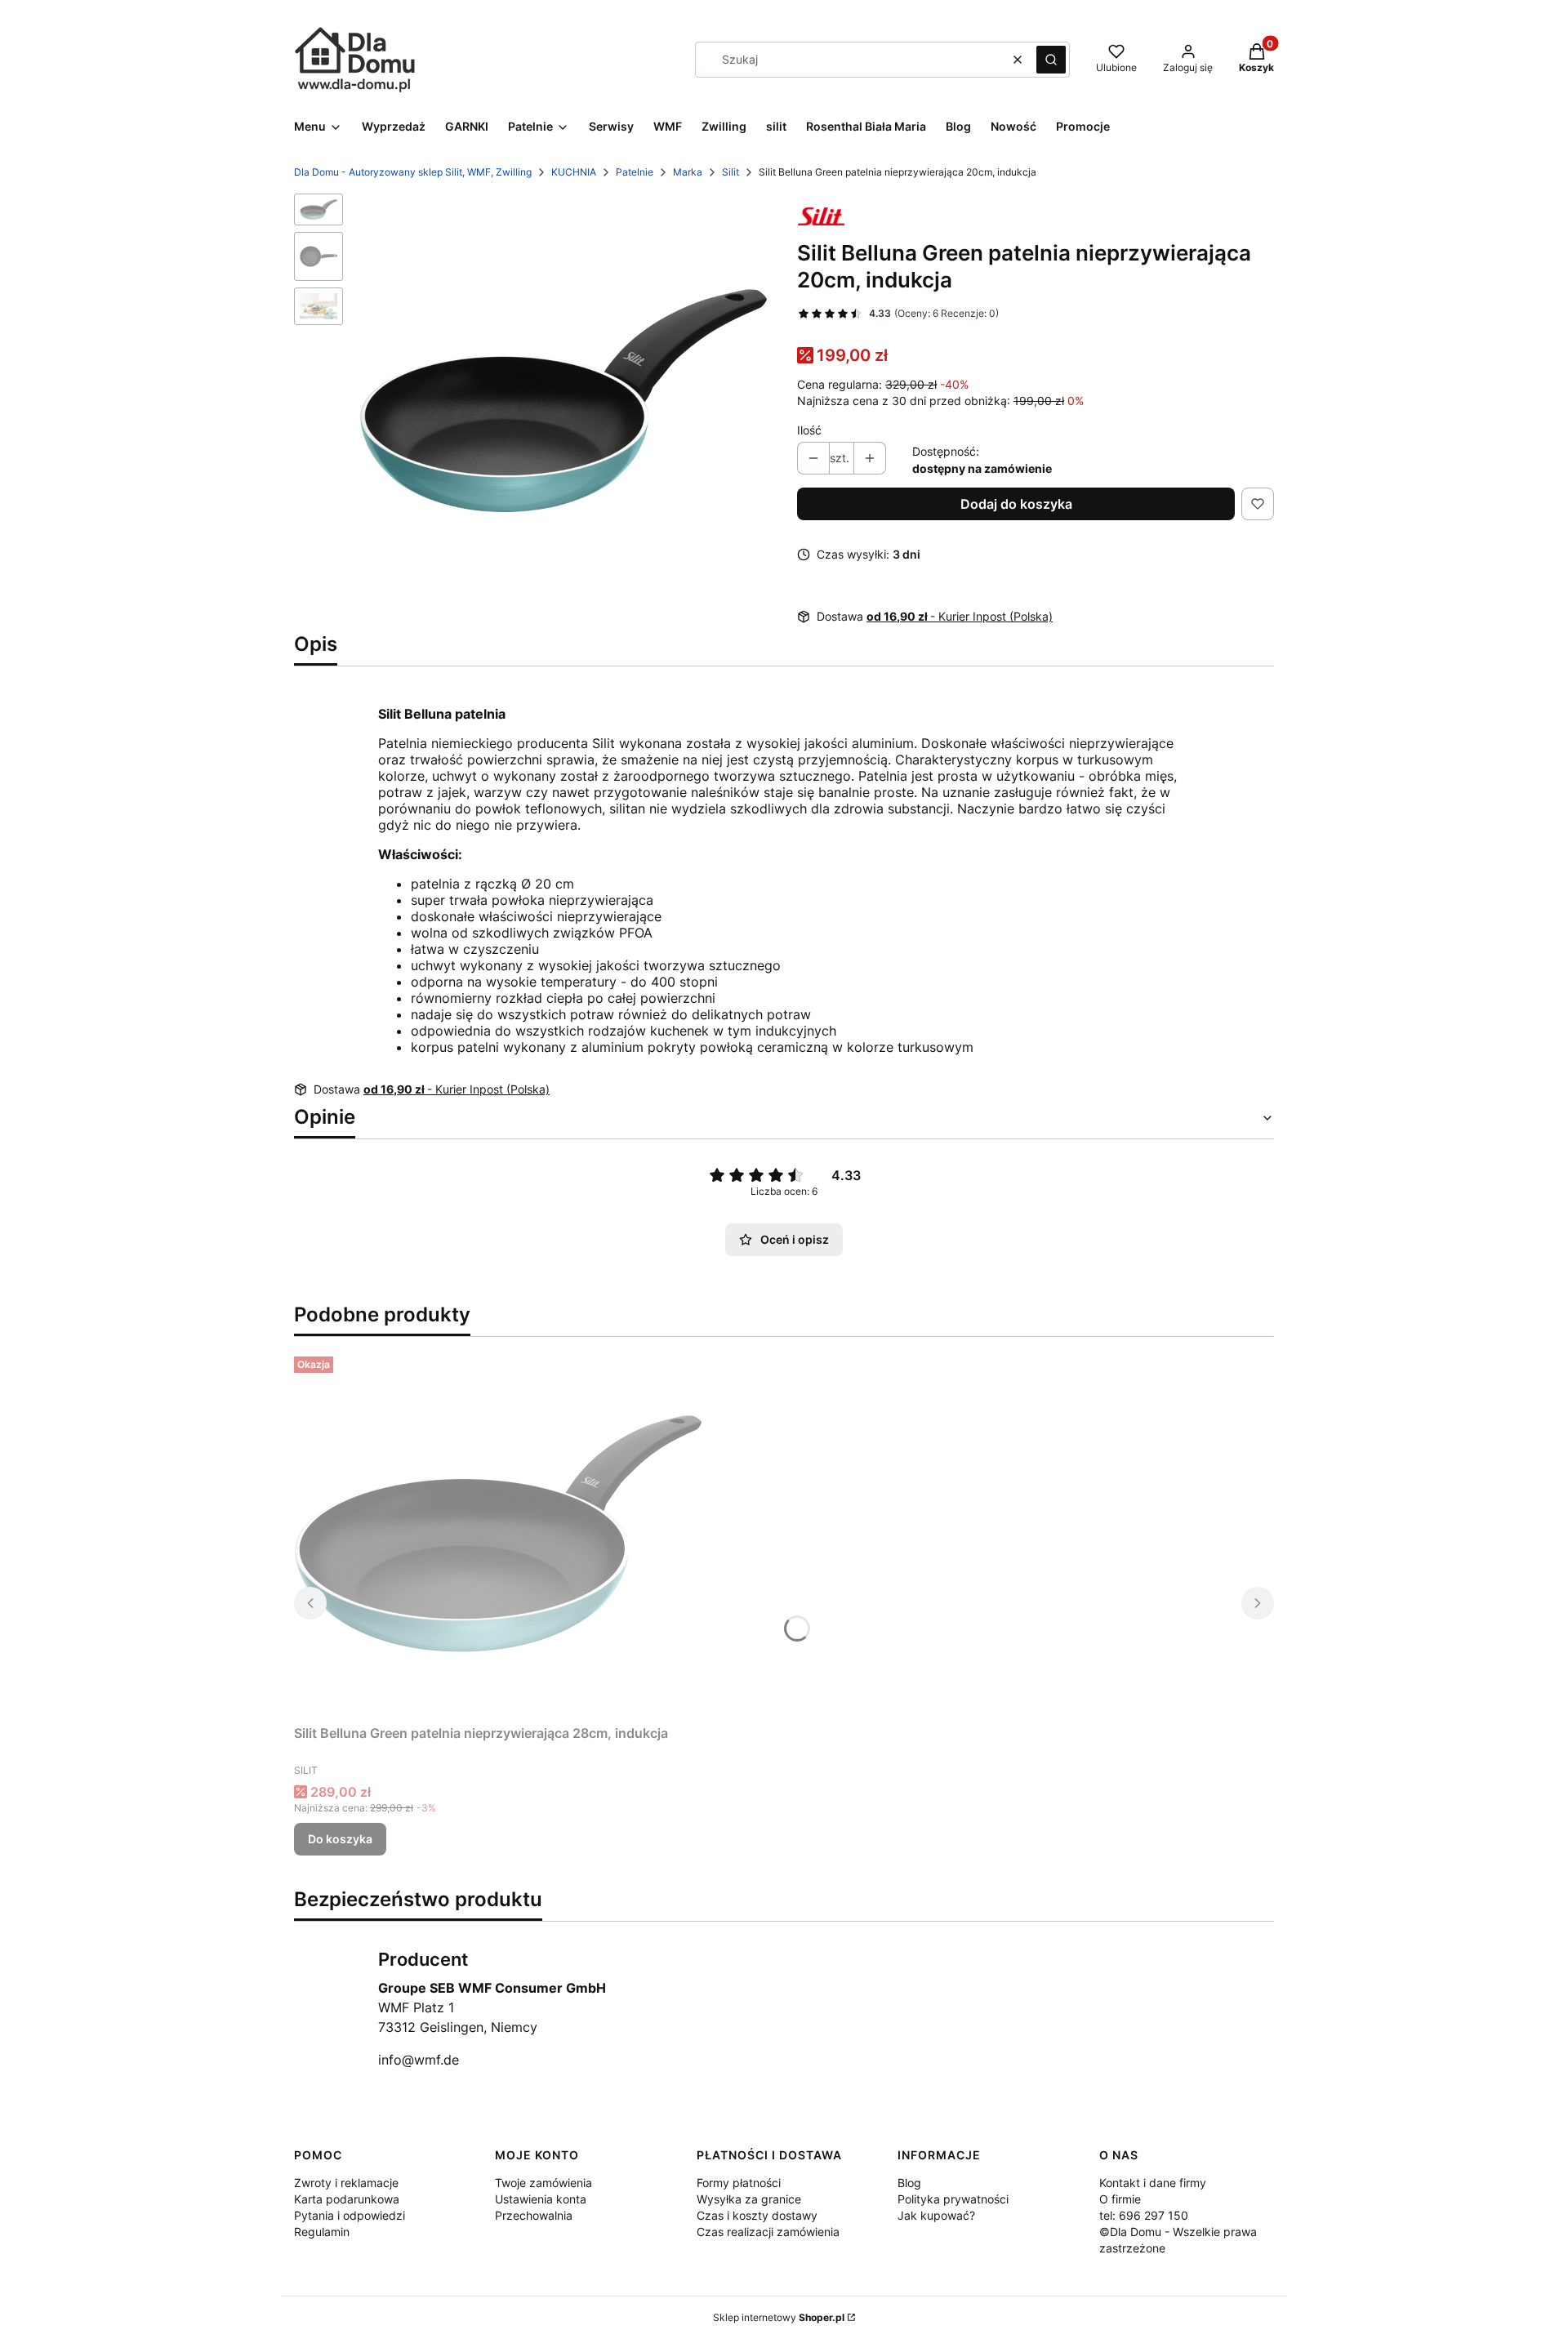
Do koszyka (340, 1839)
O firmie (1120, 2199)
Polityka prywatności (953, 2199)
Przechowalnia (534, 2215)
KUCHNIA (574, 172)
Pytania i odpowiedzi (350, 2215)
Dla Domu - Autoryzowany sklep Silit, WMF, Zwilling (413, 172)
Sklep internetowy (779, 2317)
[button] (1051, 60)
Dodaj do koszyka (1016, 504)
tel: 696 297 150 (1144, 2215)
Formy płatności (739, 2183)
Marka (688, 172)
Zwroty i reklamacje (346, 2183)
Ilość (809, 430)
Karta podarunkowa (347, 2199)
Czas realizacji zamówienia (768, 2232)
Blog (909, 2183)
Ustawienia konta (541, 2199)
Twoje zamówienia (543, 2183)
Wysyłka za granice (749, 2199)
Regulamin (322, 2232)
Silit (731, 172)
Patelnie (635, 172)
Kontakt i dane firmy (1153, 2183)
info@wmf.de (419, 2060)
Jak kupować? (936, 2215)
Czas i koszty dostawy (757, 2215)
